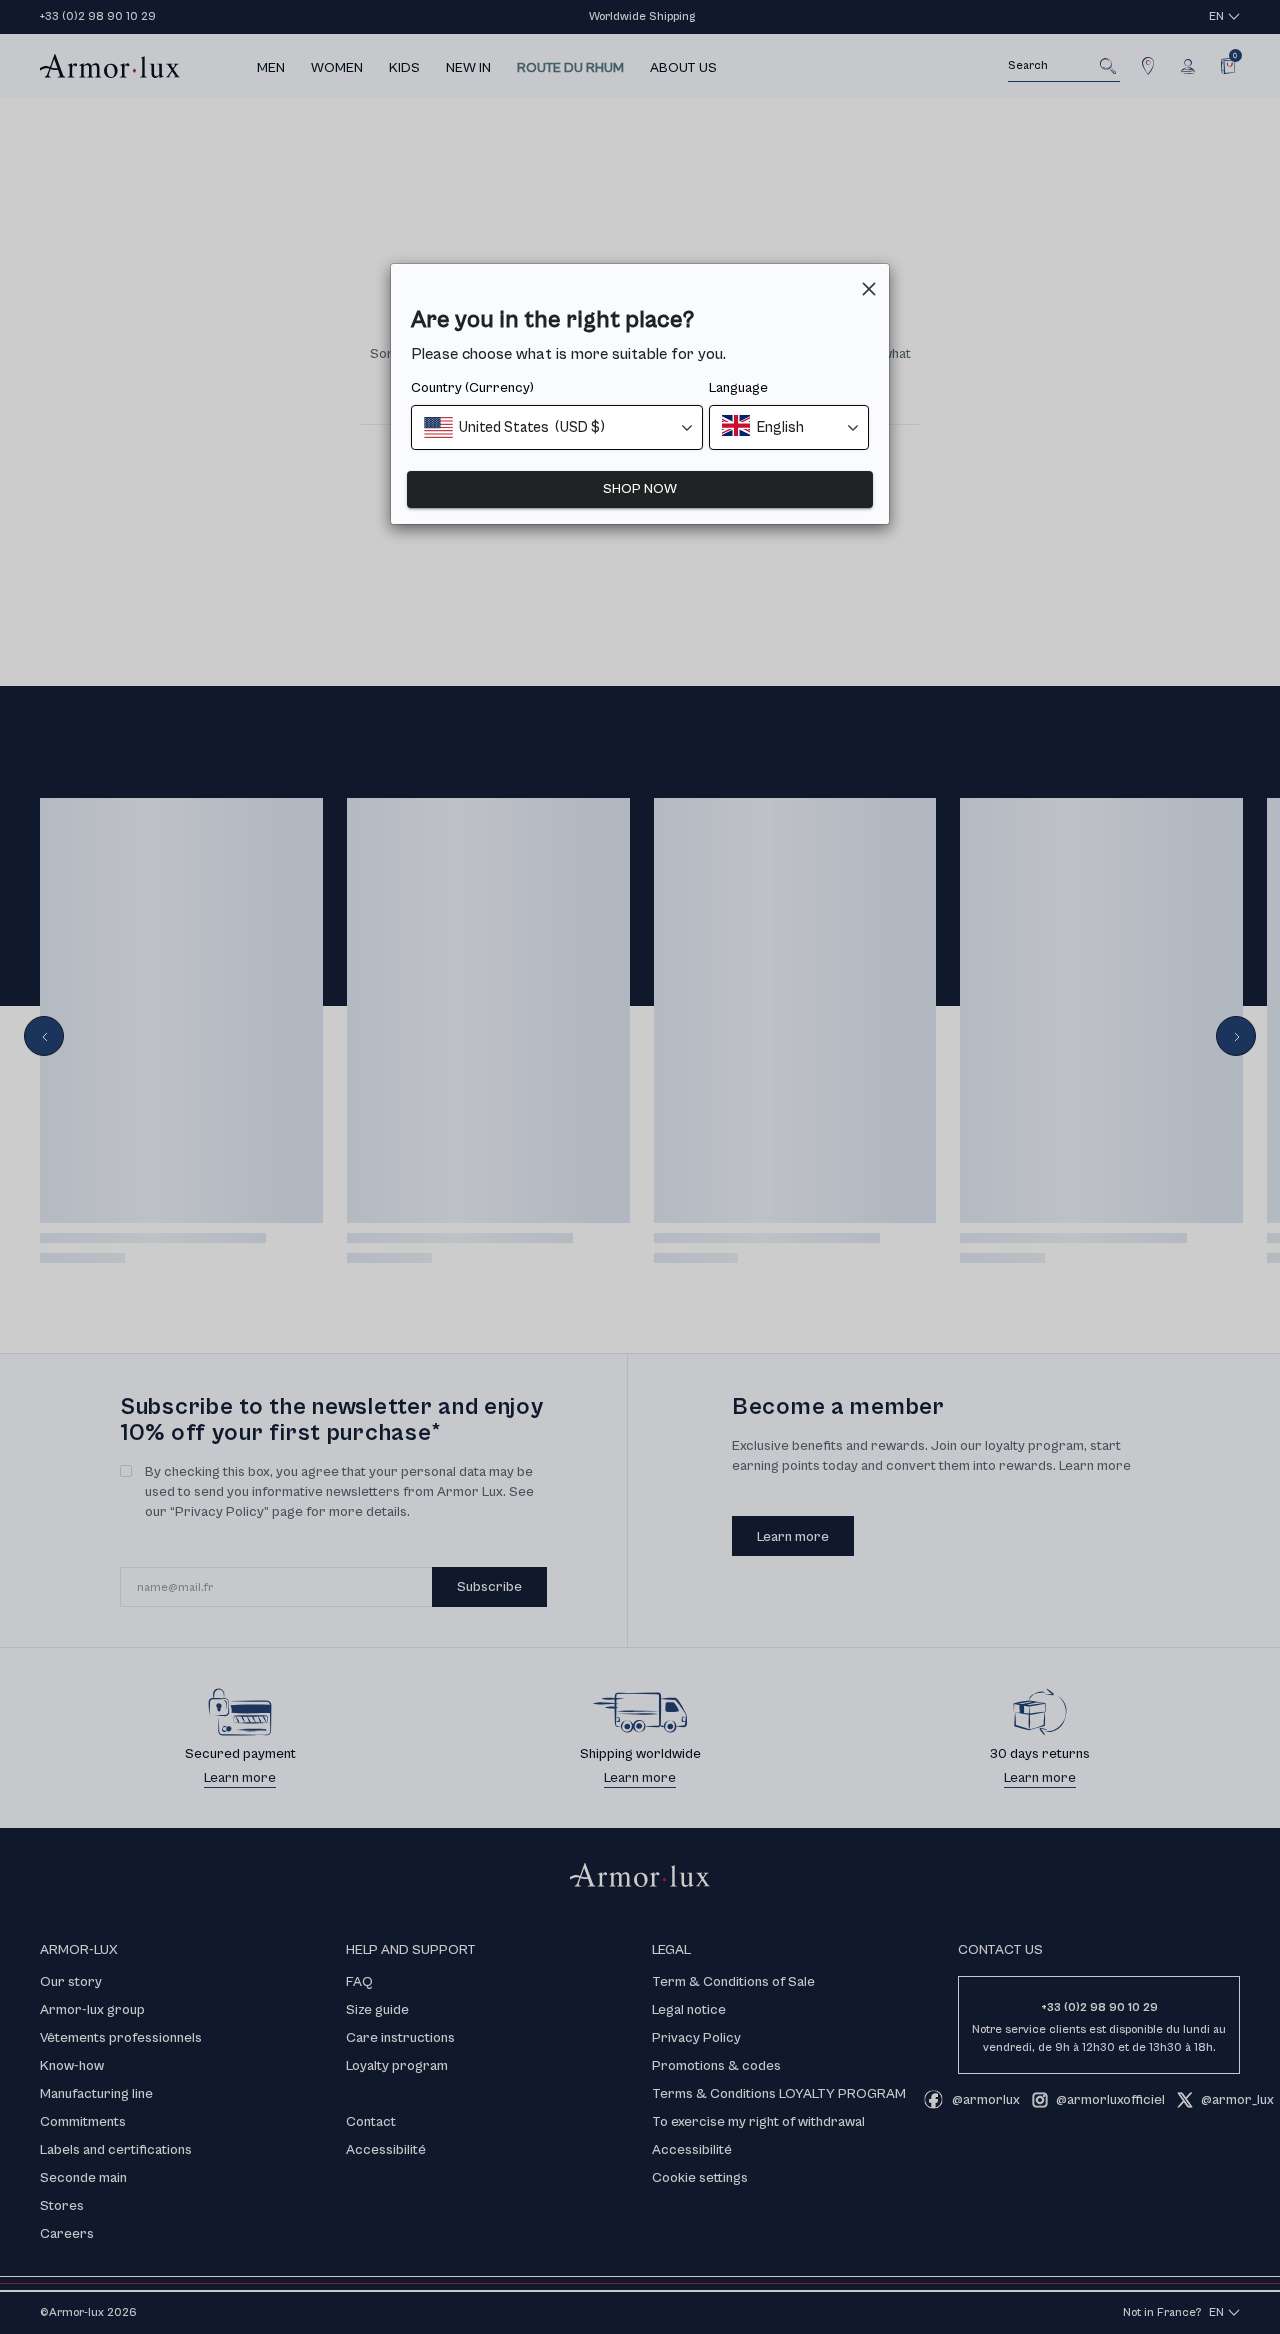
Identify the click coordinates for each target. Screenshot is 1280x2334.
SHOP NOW (640, 489)
